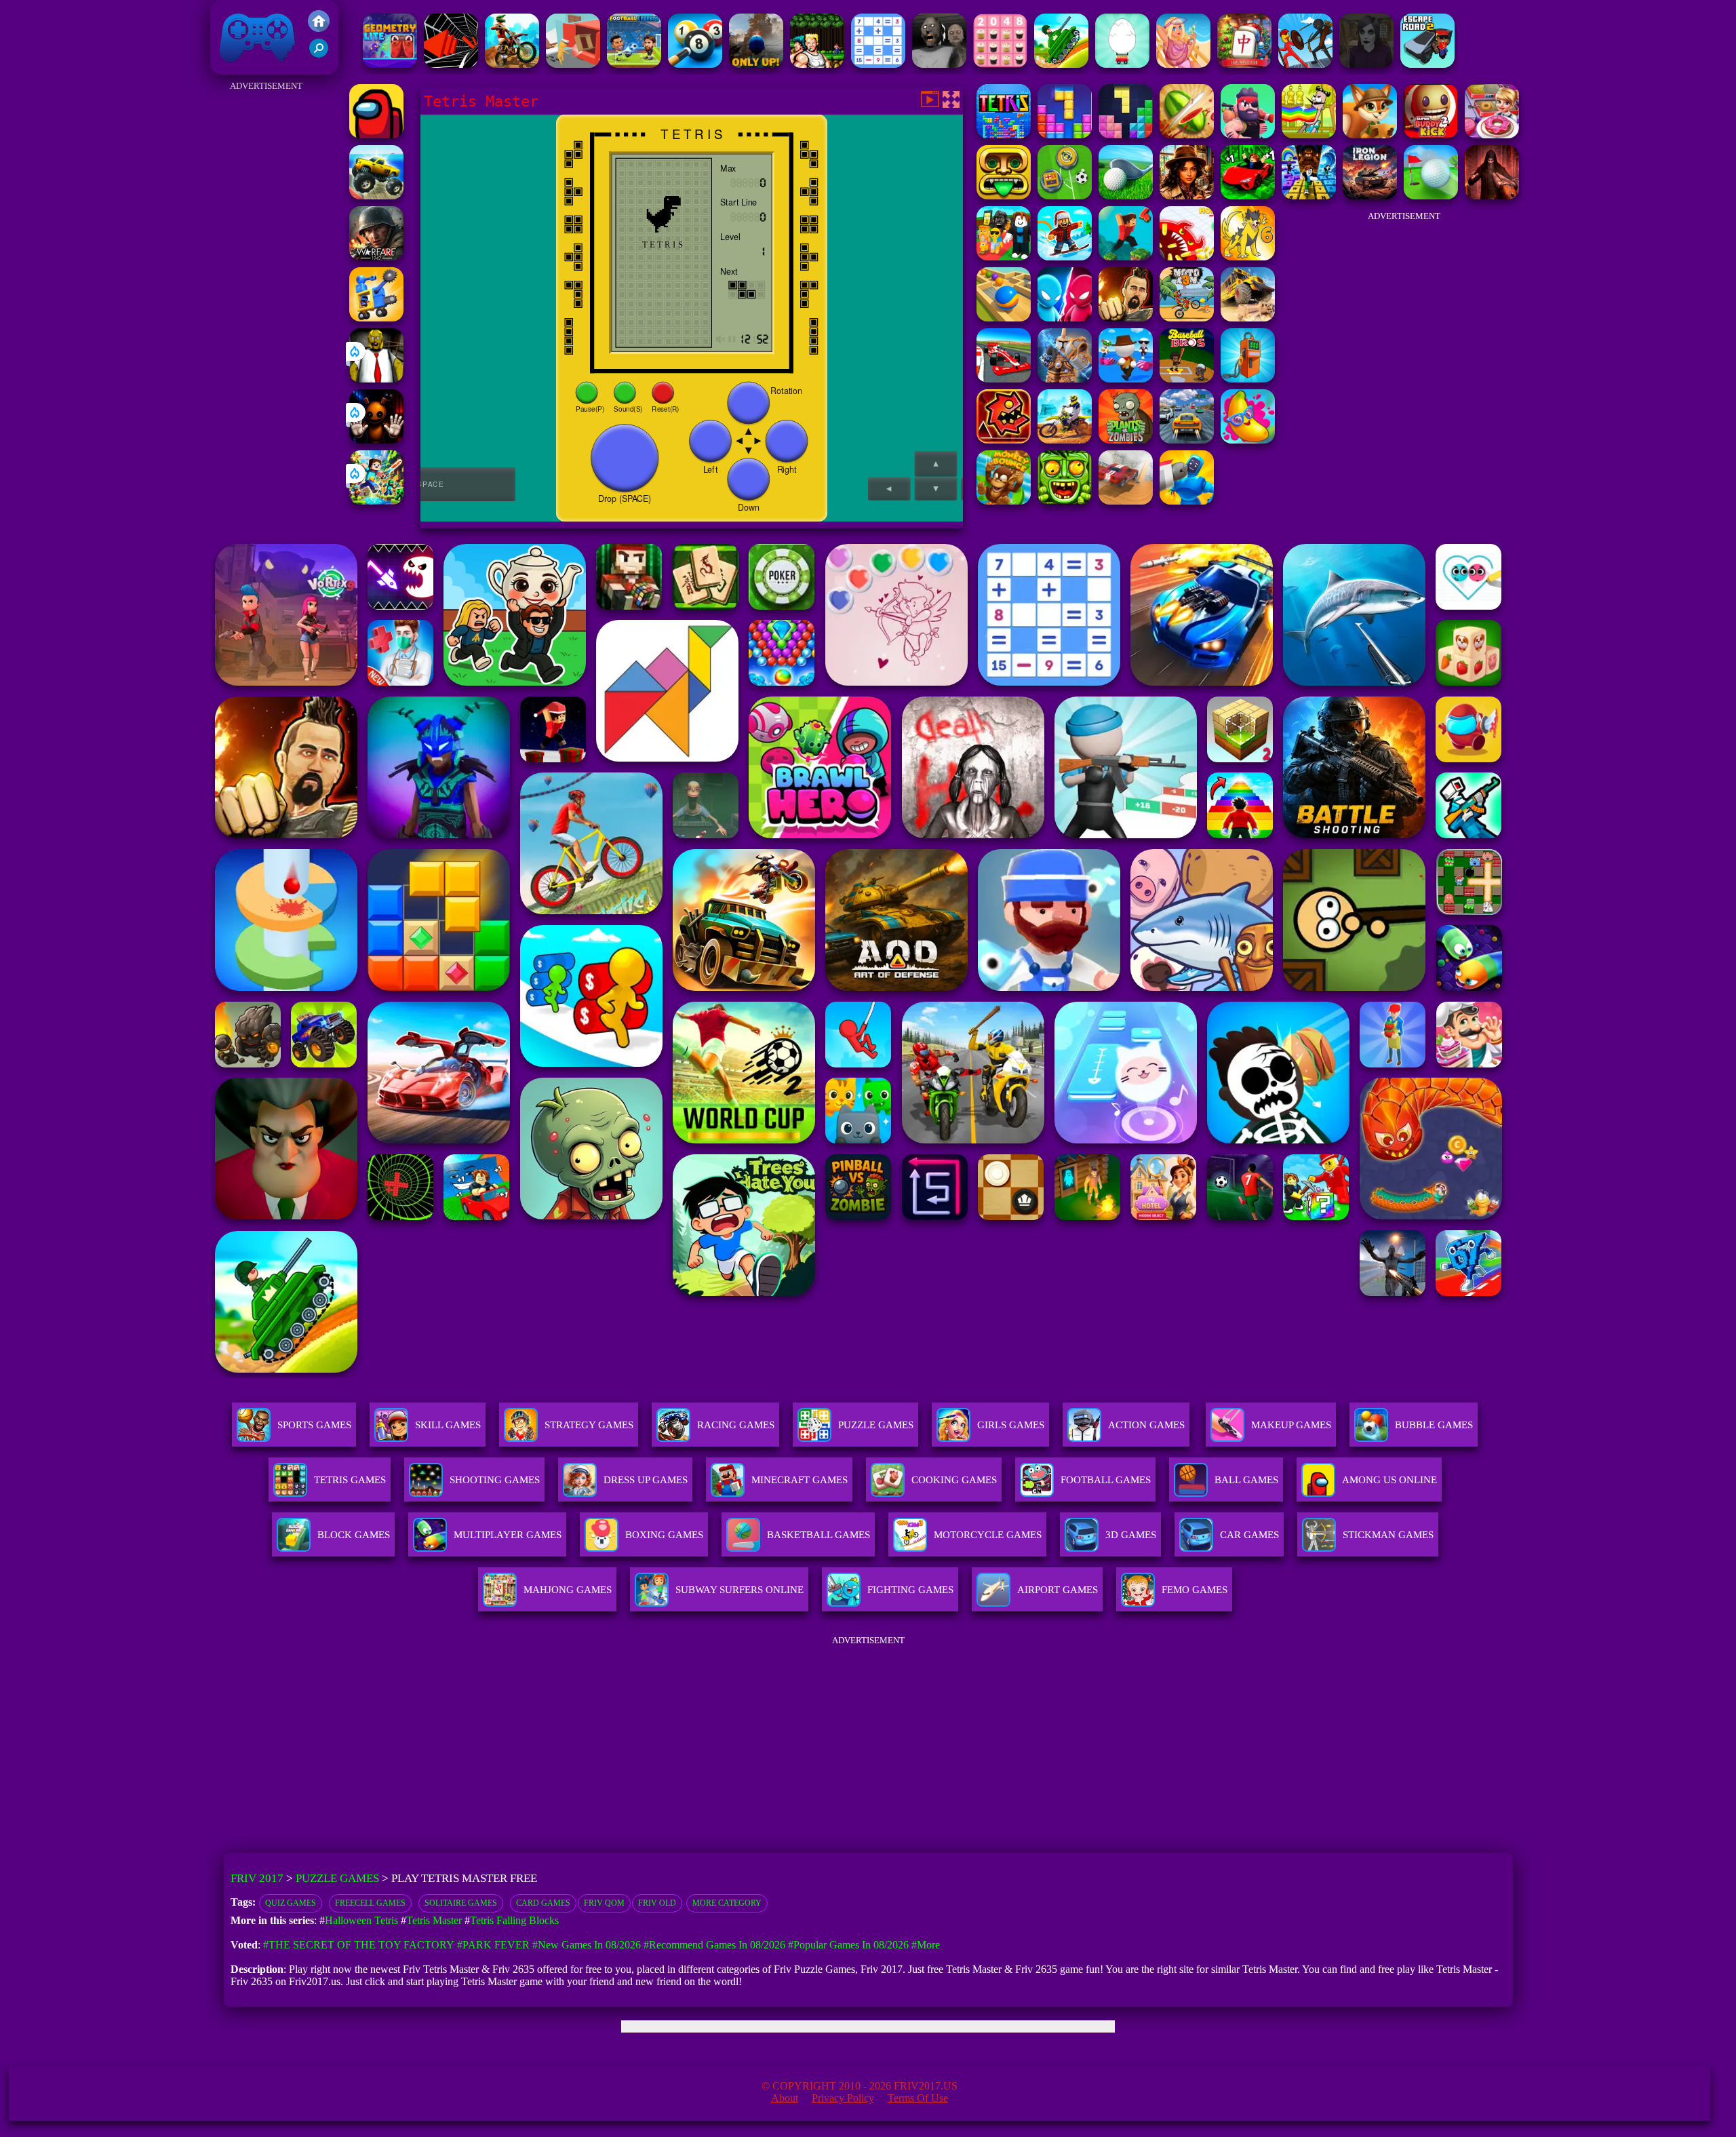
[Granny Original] (939, 64)
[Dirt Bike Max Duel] (1065, 440)
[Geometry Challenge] (1004, 440)
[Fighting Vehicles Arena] (376, 318)
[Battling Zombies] (1126, 440)
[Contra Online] (817, 64)
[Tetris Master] (1004, 135)
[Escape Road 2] (1427, 64)
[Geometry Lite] (390, 64)
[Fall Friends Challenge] (1126, 379)
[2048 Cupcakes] (1000, 64)
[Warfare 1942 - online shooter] (376, 257)
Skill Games (448, 1425)
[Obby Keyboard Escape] (1309, 196)
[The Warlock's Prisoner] (1492, 196)
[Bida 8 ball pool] (695, 64)
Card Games (543, 1903)
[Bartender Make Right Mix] (1309, 135)
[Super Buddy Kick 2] (1431, 135)
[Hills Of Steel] (1061, 64)
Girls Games (1011, 1425)
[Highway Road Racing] (1187, 440)
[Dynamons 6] (1248, 257)
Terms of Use (918, 2098)
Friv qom (604, 1903)
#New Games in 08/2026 (587, 1945)
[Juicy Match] (1248, 440)
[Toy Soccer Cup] (1065, 196)
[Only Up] (756, 64)
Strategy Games (589, 1425)
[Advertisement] (266, 298)
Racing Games (736, 1425)
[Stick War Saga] (1305, 64)
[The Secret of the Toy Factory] (376, 440)
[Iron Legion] (1370, 196)
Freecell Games (370, 1903)
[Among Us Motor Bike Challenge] (376, 135)
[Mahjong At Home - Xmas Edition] (1244, 64)
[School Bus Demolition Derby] (1248, 318)
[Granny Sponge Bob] (376, 379)
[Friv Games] (319, 28)
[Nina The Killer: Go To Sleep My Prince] (1366, 64)
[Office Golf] (1126, 196)
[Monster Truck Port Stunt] (376, 196)
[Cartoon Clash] (1248, 135)
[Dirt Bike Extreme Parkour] (512, 64)
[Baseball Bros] (1187, 379)
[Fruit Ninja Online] (1187, 135)
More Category (727, 1903)
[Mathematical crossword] (878, 64)
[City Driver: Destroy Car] (1126, 501)
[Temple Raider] (1004, 196)
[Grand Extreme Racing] (1004, 379)
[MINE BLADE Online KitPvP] (376, 501)
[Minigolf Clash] (1431, 196)
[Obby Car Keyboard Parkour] (1248, 196)
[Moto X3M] (1187, 318)
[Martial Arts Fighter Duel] (1126, 318)
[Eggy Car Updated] (1122, 64)
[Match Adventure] (1370, 135)
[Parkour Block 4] (1126, 257)
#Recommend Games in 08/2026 (714, 1945)
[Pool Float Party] (1183, 64)
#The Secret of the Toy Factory (359, 1945)
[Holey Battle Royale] (1187, 257)
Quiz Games (291, 1903)
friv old (657, 1903)
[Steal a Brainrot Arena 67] (1004, 257)
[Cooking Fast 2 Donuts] (1492, 135)
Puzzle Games (876, 1425)
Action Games (1146, 1425)
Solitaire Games (461, 1903)
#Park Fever (493, 1945)
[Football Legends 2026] (634, 64)
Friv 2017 (238, 67)
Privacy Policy (843, 2098)
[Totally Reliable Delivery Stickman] (573, 64)
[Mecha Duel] (1187, 501)
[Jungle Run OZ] (1065, 501)
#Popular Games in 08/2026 (848, 1945)
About (785, 2098)
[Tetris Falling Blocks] (1065, 135)
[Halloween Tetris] (1126, 135)
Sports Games (314, 1425)
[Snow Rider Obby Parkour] (1065, 257)
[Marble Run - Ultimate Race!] (1004, 318)
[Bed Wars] (1065, 379)
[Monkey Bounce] (1004, 501)
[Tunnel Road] (451, 64)
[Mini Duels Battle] (1065, 318)
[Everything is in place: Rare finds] (1187, 196)
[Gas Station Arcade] (1248, 379)
